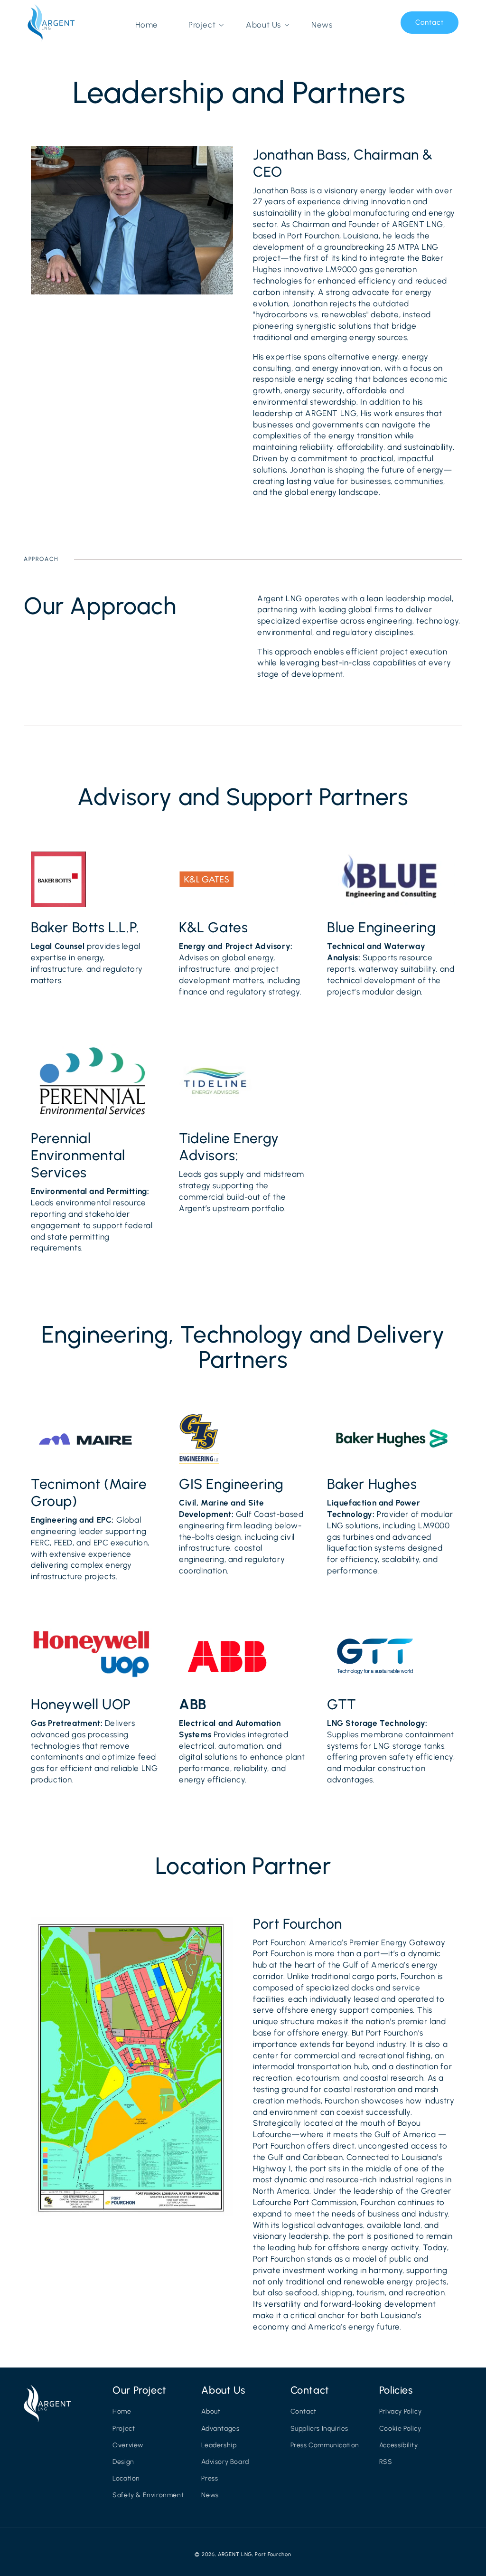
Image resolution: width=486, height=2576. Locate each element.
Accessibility (399, 2445)
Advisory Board (225, 2462)
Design (123, 2462)
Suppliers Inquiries (319, 2429)
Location (126, 2478)
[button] (202, 25)
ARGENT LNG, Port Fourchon (255, 2554)
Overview (128, 2445)
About (211, 2411)
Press (210, 2478)
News (210, 2495)
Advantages (220, 2429)
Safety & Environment (148, 2495)
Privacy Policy (400, 2411)
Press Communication (325, 2445)
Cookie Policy (400, 2429)
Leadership (219, 2445)
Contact (430, 22)
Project (124, 2429)
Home (122, 2411)
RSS (386, 2462)
